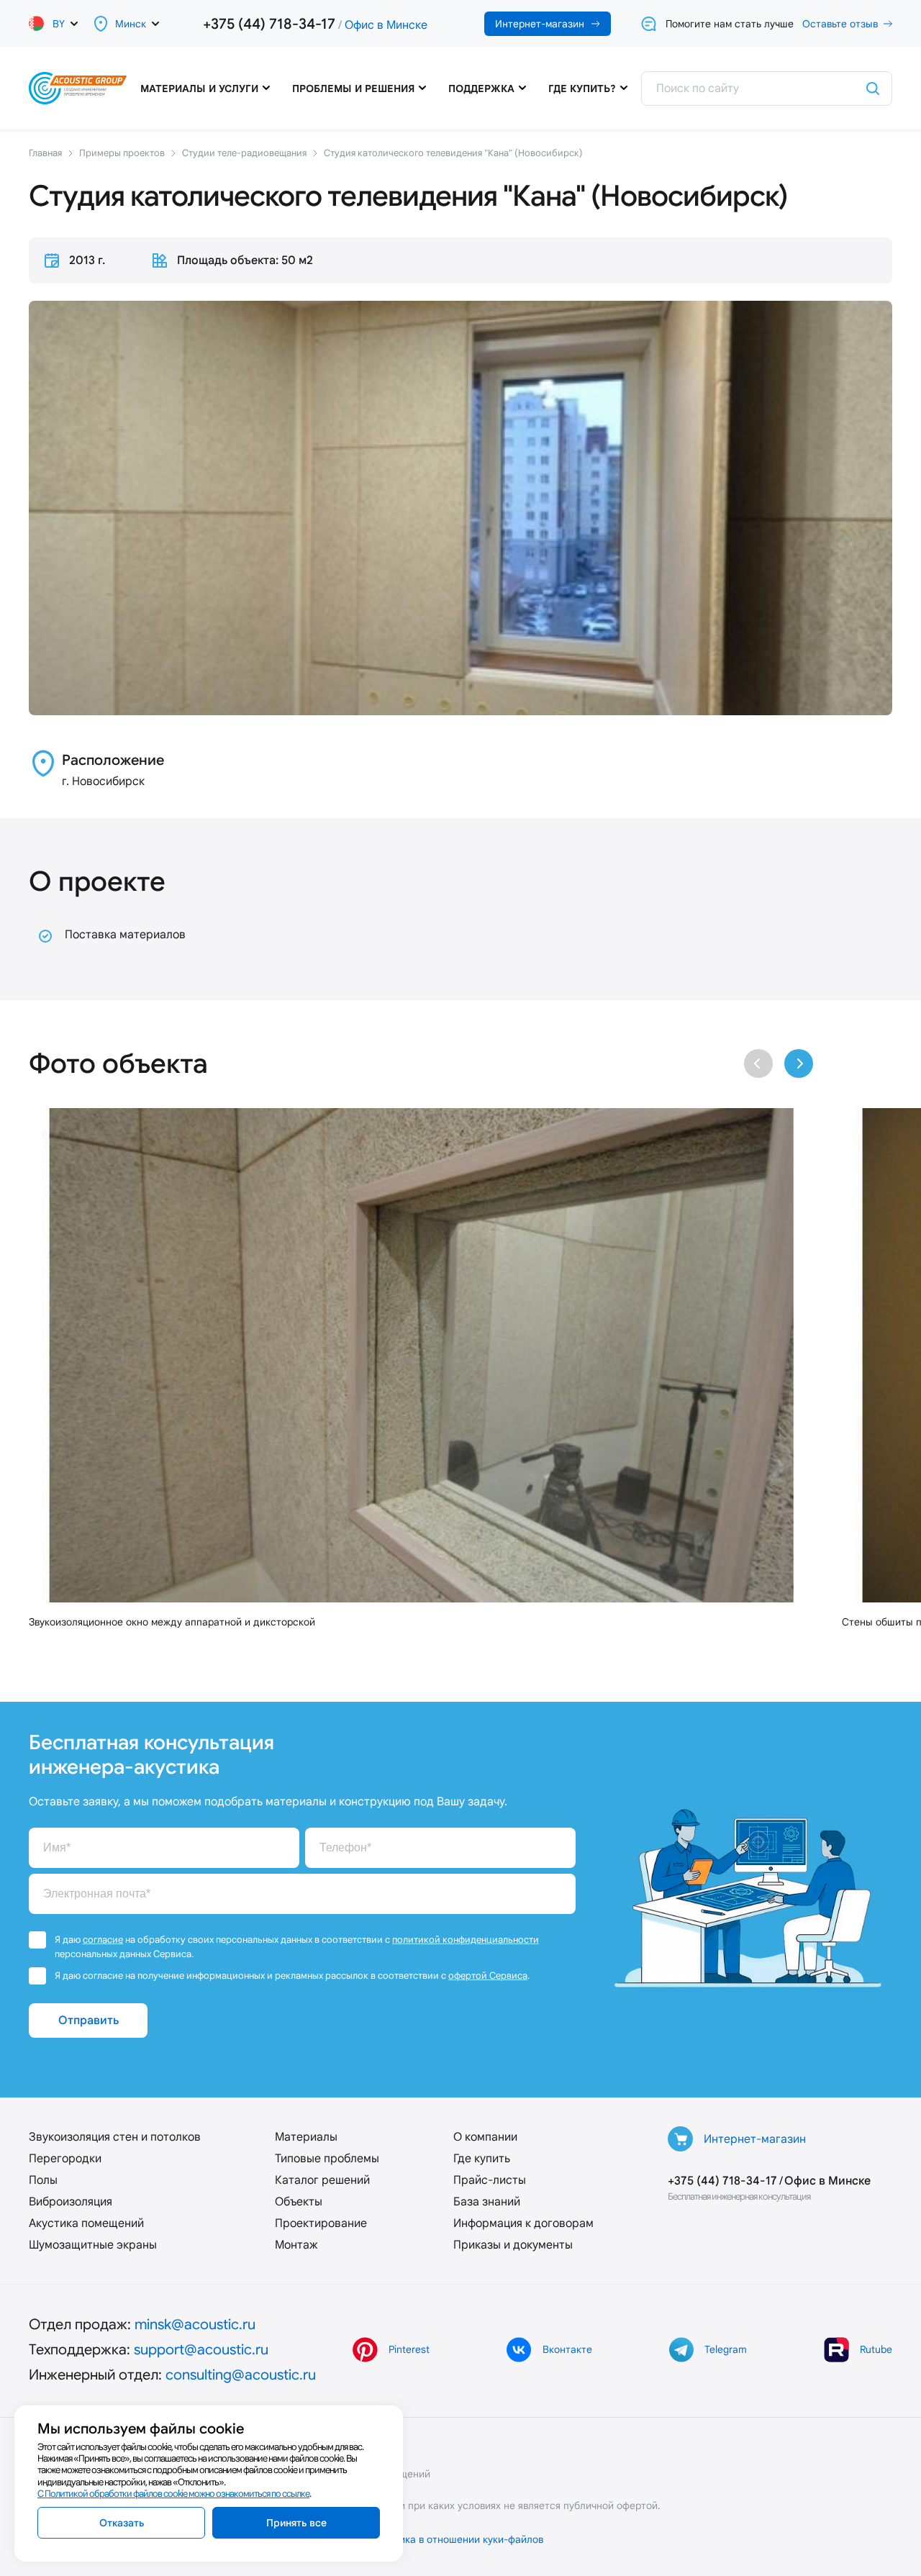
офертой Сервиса (488, 1976)
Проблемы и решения (353, 89)
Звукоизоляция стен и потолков (115, 2137)
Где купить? (582, 89)
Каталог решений (322, 2180)
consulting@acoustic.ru (241, 2375)
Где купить (482, 2158)
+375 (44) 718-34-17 (269, 24)
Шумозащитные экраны (93, 2245)
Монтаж (296, 2245)
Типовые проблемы (327, 2158)
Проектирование (321, 2223)
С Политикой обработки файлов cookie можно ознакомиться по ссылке (173, 2494)
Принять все (296, 2523)
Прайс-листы (490, 2180)
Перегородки (65, 2158)
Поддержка (481, 89)
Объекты (299, 2201)
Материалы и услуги (199, 89)
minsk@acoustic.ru (195, 2324)
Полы (43, 2180)
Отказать (122, 2523)
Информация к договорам (523, 2223)
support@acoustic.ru (201, 2349)
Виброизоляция (71, 2201)
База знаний (487, 2201)
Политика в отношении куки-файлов (457, 2539)
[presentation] (758, 1063)
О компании (485, 2137)
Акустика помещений (86, 2223)
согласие (103, 1940)
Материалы (306, 2137)
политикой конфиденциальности (466, 1940)
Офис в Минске (386, 25)
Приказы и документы (513, 2245)
